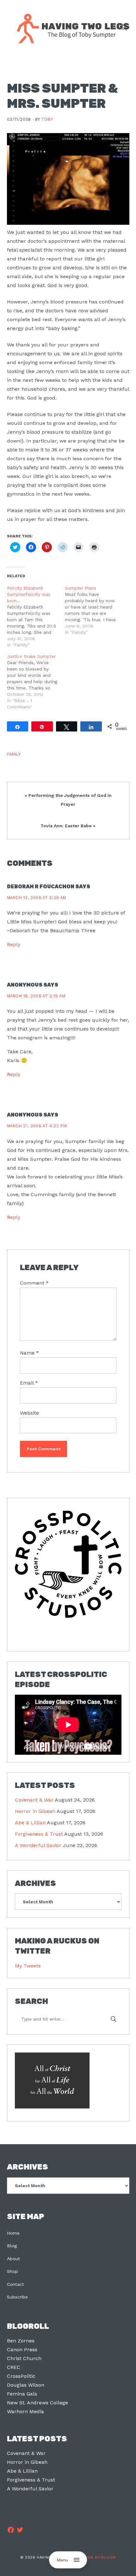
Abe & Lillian (30, 1823)
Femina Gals (22, 2394)
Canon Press (22, 2350)
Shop (12, 2271)
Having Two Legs (70, 28)
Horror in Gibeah (35, 1811)
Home (13, 2233)
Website (29, 1413)
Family (14, 754)
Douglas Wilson (26, 2385)
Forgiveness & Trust (39, 1834)
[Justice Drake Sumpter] (36, 682)
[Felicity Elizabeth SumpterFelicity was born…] (36, 616)
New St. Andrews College (37, 2403)
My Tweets (28, 1966)
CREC (14, 2367)
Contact (15, 2284)
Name (29, 1353)
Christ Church (24, 2358)
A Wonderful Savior (38, 1845)
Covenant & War (34, 1800)
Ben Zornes (21, 2341)
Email (29, 1383)
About (13, 2259)
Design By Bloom (97, 2557)
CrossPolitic (21, 2376)
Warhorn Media (25, 2411)
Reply (14, 944)
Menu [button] (62, 2560)
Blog (12, 2246)
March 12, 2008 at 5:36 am (37, 898)
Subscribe (17, 2297)
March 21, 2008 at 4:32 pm (37, 1126)
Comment (34, 1283)
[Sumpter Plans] (94, 610)
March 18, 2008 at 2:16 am (36, 996)
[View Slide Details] (68, 1564)
